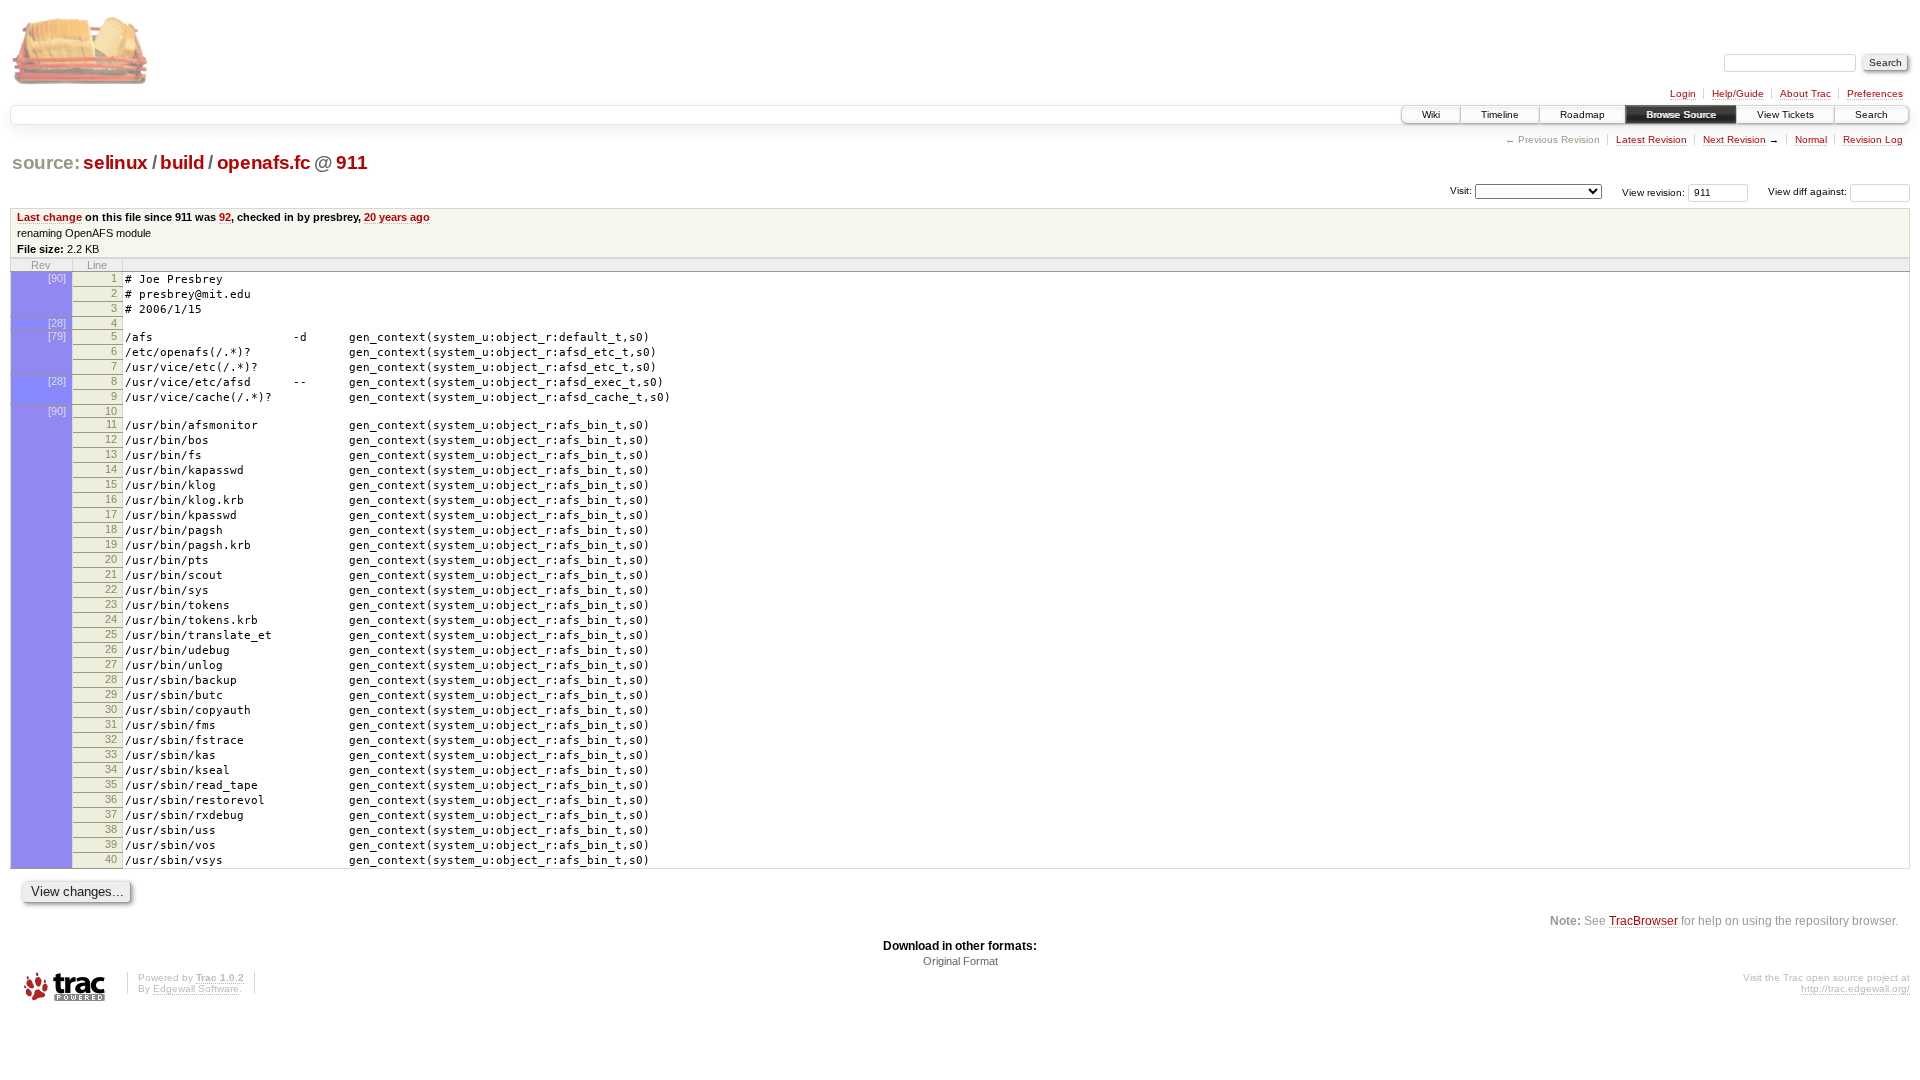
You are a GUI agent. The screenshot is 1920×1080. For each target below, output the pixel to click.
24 (111, 619)
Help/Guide (1738, 93)
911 (351, 162)
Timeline (1500, 114)
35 (111, 784)
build (182, 162)
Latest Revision (1651, 139)
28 (111, 679)
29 (111, 694)
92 (225, 217)
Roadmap (1582, 114)
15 (111, 484)
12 (111, 439)
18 (111, 529)
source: (46, 162)
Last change (49, 217)
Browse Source (1681, 114)
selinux (115, 162)
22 (111, 589)
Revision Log (1873, 139)
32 (111, 739)
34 (111, 769)
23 (111, 604)
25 (111, 634)
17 (111, 514)
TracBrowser (1643, 920)
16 (111, 499)
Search (1871, 114)
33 (111, 754)
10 (111, 411)
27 (111, 664)
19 (111, 544)
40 (111, 859)
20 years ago (397, 217)
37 (111, 814)
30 (111, 709)
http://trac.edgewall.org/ (1855, 988)
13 (111, 454)
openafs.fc (264, 162)
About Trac (1805, 93)
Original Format (960, 961)
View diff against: (1809, 191)
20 (111, 559)
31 (111, 724)
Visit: (1461, 190)
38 (111, 829)
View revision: (1653, 191)
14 (111, 469)
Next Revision (1734, 139)
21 (111, 574)
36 (111, 799)
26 (111, 649)
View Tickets (1785, 114)
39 (111, 844)
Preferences (1875, 93)
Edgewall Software (196, 988)
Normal (1811, 139)
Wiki (1431, 114)
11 (111, 424)
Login (1683, 93)
